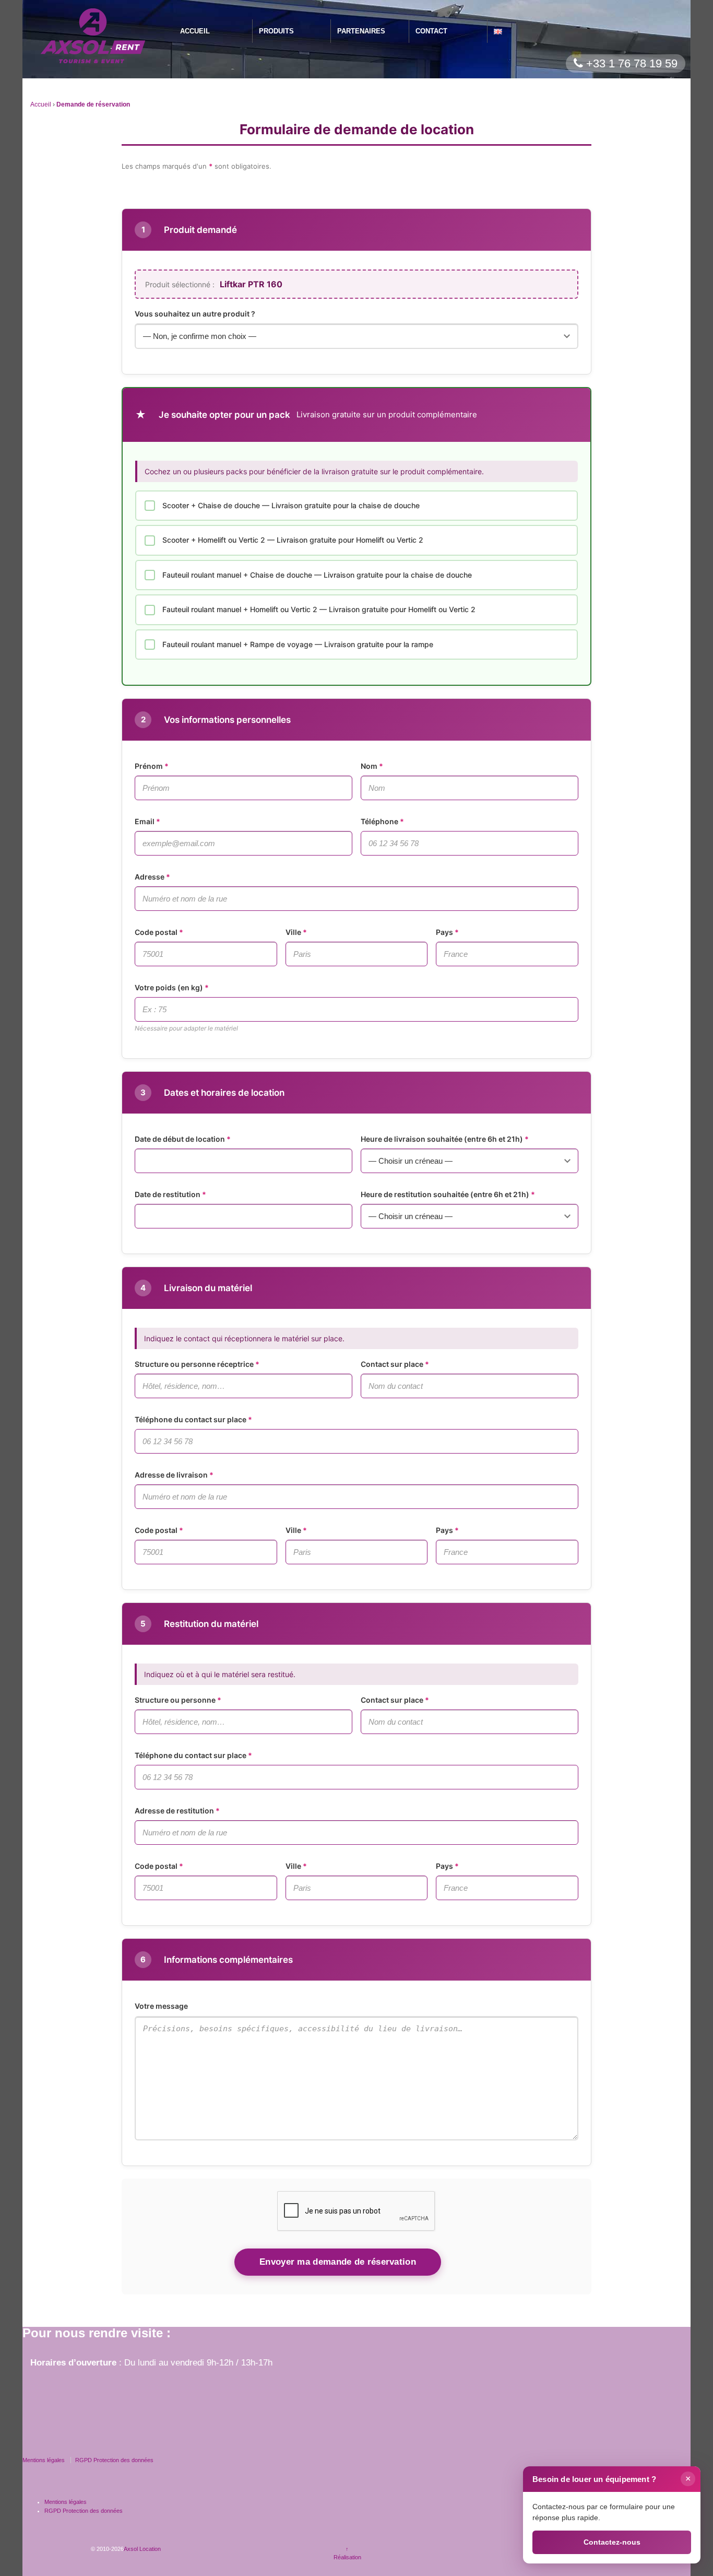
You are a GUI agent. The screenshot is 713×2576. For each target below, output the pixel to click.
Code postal (156, 932)
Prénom (149, 766)
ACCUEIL (195, 31)
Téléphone (379, 821)
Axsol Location (142, 2549)
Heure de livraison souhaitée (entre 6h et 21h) (442, 1139)
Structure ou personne (175, 1700)
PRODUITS (276, 31)
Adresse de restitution (174, 1811)
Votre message (161, 2006)
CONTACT (431, 31)
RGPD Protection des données (114, 2460)
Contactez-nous (612, 2542)
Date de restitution (168, 1194)
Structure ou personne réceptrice (194, 1364)
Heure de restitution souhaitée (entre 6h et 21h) (445, 1194)
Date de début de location (180, 1139)
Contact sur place (392, 1364)
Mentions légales (44, 2460)
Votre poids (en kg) (169, 987)
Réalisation (347, 2557)
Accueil (41, 104)
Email (145, 821)
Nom (369, 766)
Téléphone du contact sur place (191, 1419)
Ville (293, 932)
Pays (444, 932)
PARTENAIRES (361, 31)
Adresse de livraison (171, 1475)
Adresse (150, 877)
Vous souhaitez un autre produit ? (195, 314)
